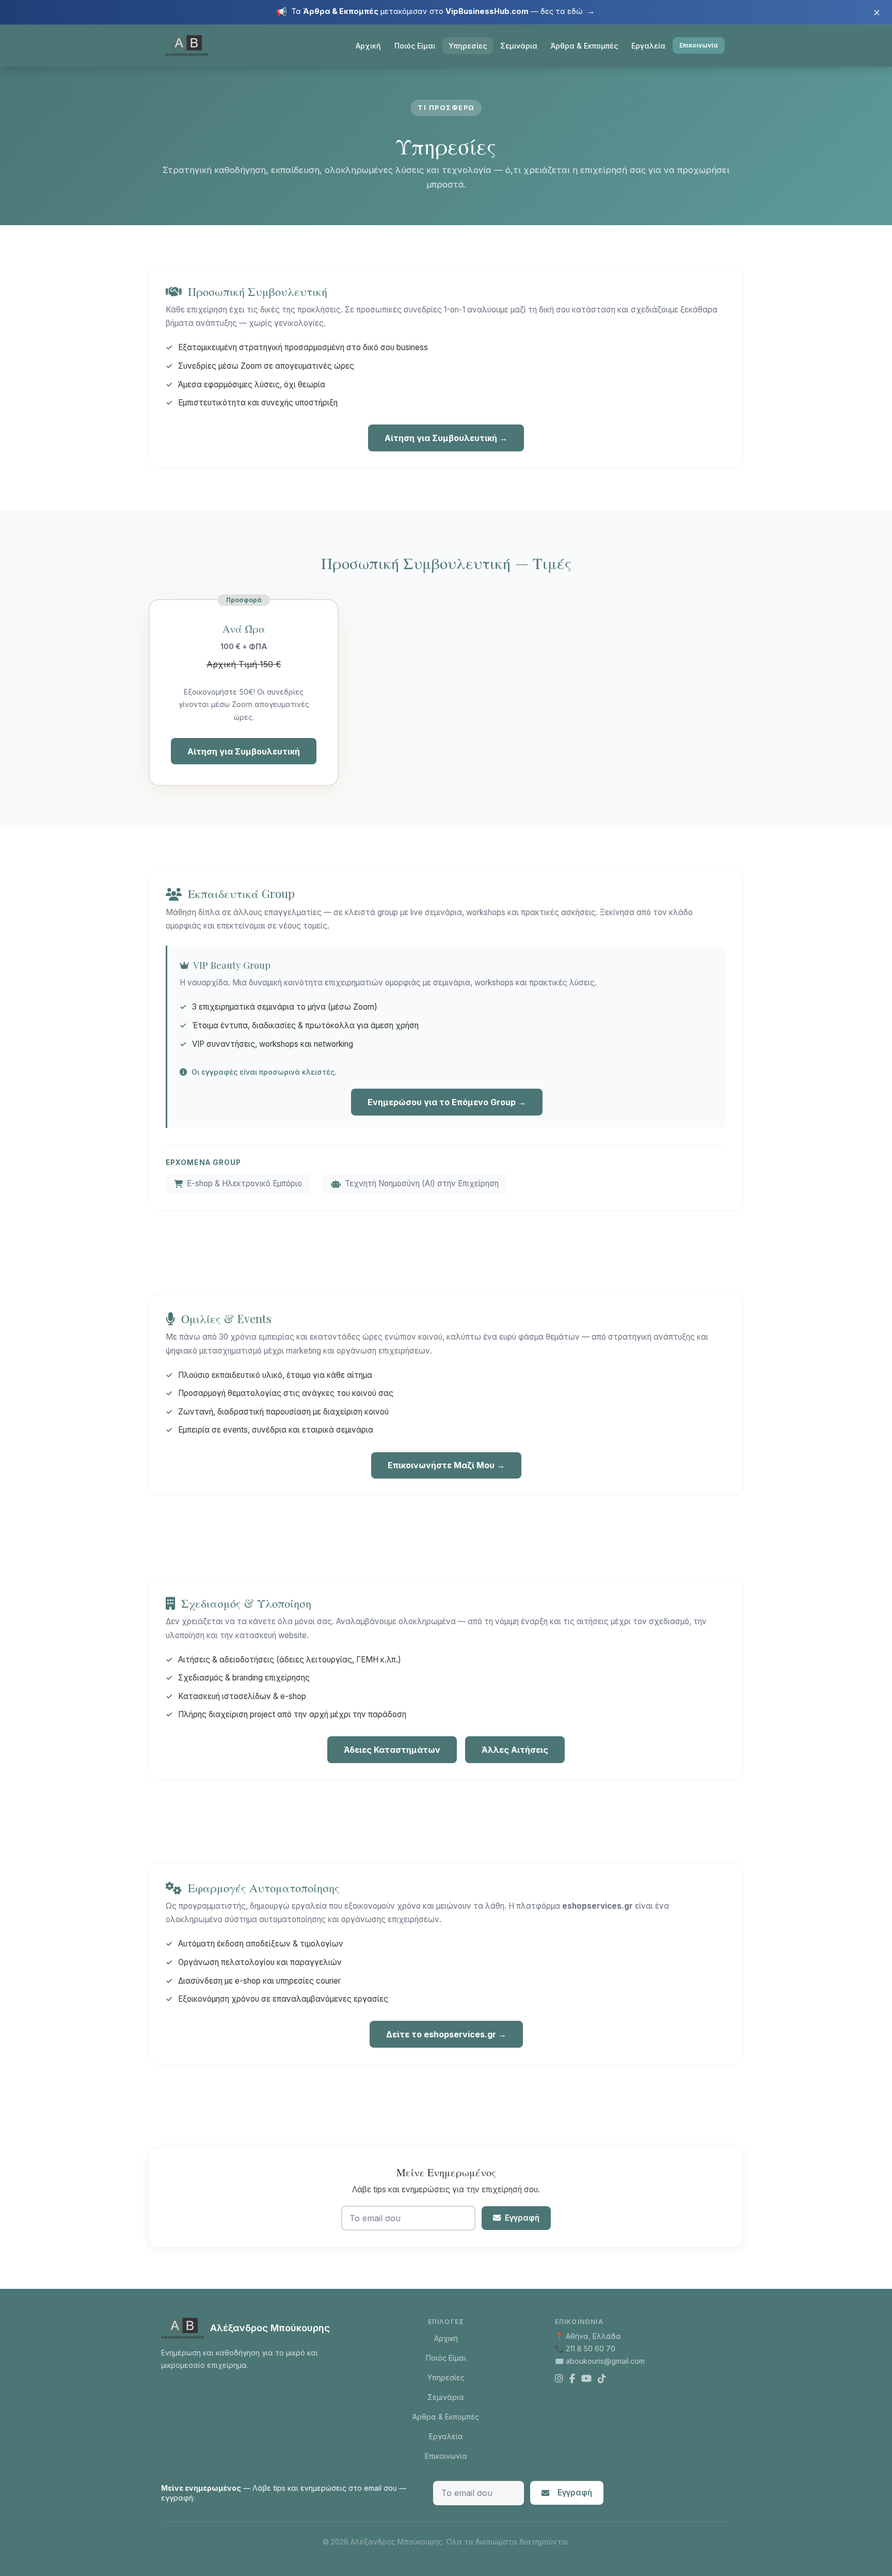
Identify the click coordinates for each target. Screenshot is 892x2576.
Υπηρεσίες (468, 46)
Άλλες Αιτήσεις (515, 1750)
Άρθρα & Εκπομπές (584, 46)
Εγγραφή (522, 2218)
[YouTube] (586, 2379)
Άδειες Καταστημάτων (392, 1750)
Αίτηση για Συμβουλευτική (244, 751)
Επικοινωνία (699, 45)
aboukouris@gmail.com (605, 2361)
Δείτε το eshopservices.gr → (446, 2034)
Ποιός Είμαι (415, 46)
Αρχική (368, 46)
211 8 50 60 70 (591, 2349)
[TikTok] (602, 2379)
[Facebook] (572, 2379)
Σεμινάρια (519, 46)
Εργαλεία (648, 46)
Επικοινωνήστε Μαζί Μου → (446, 1465)
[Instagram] (559, 2379)
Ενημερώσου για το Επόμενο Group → (447, 1102)
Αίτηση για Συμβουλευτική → (446, 438)
